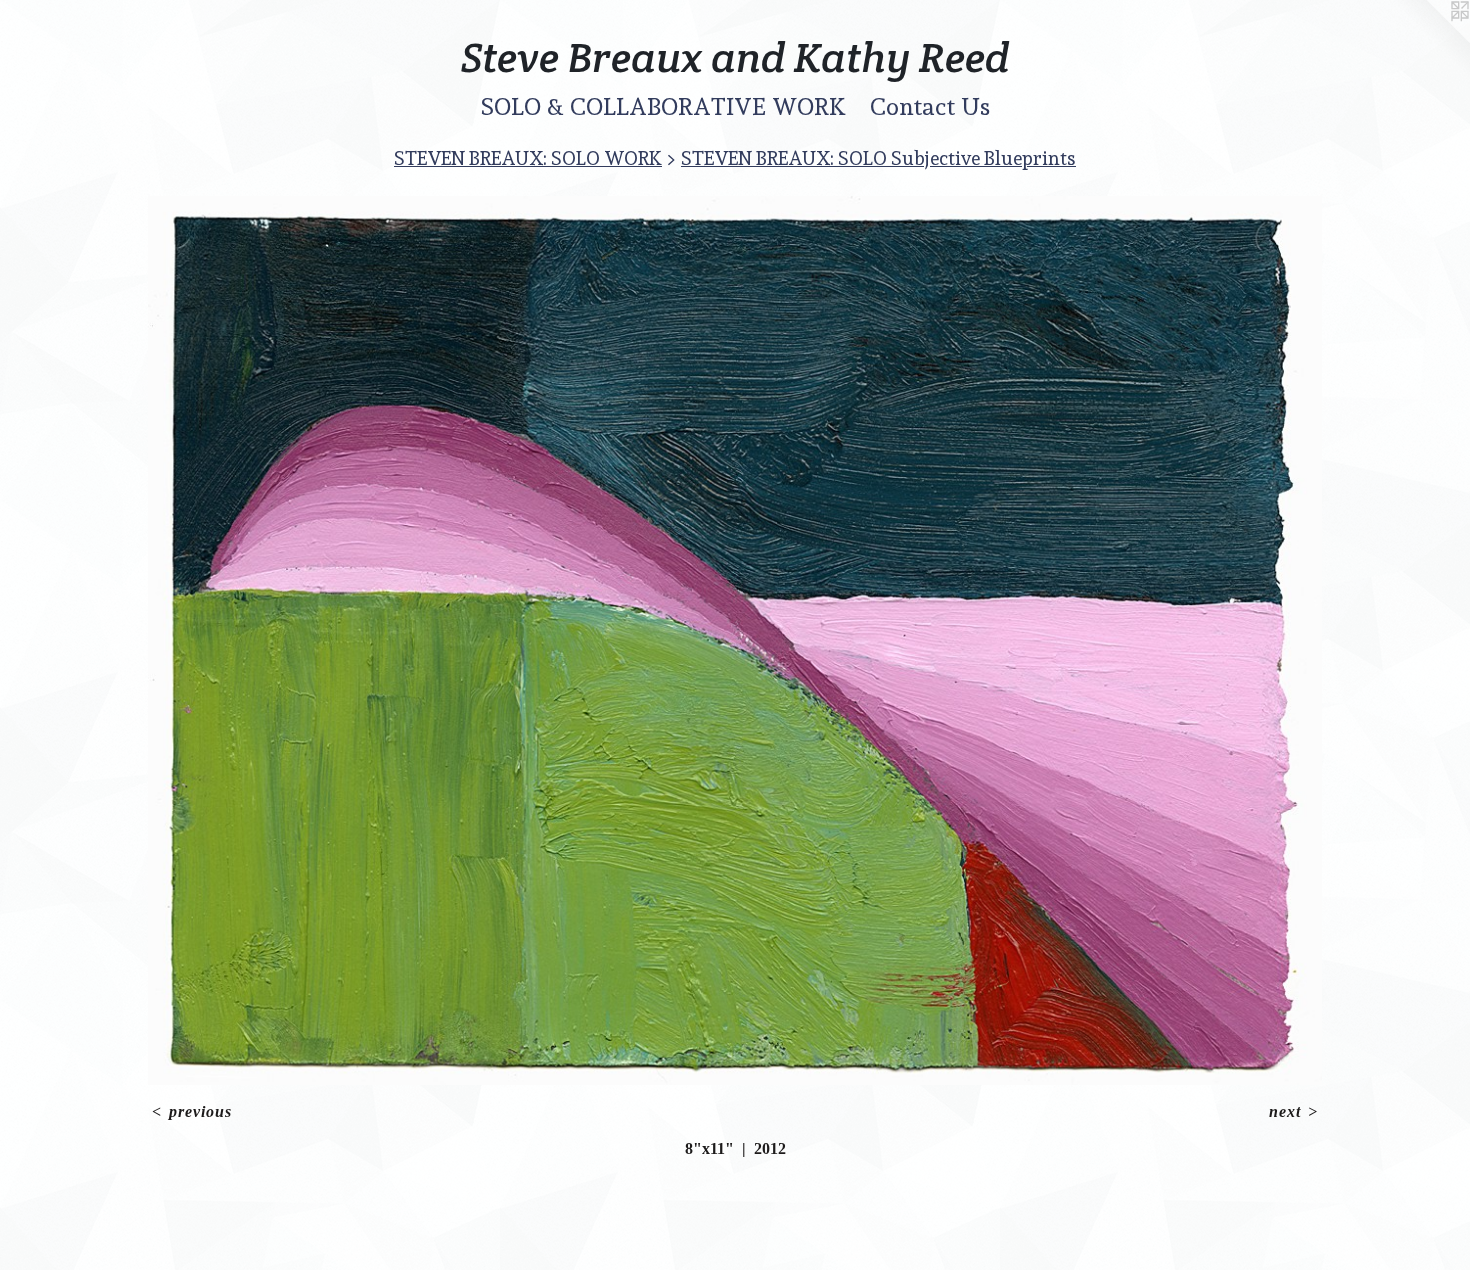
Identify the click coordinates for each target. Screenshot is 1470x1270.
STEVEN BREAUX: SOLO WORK (528, 158)
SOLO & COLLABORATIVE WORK (663, 106)
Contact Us (930, 106)
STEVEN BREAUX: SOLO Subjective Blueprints (878, 158)
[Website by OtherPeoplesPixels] (1430, 40)
